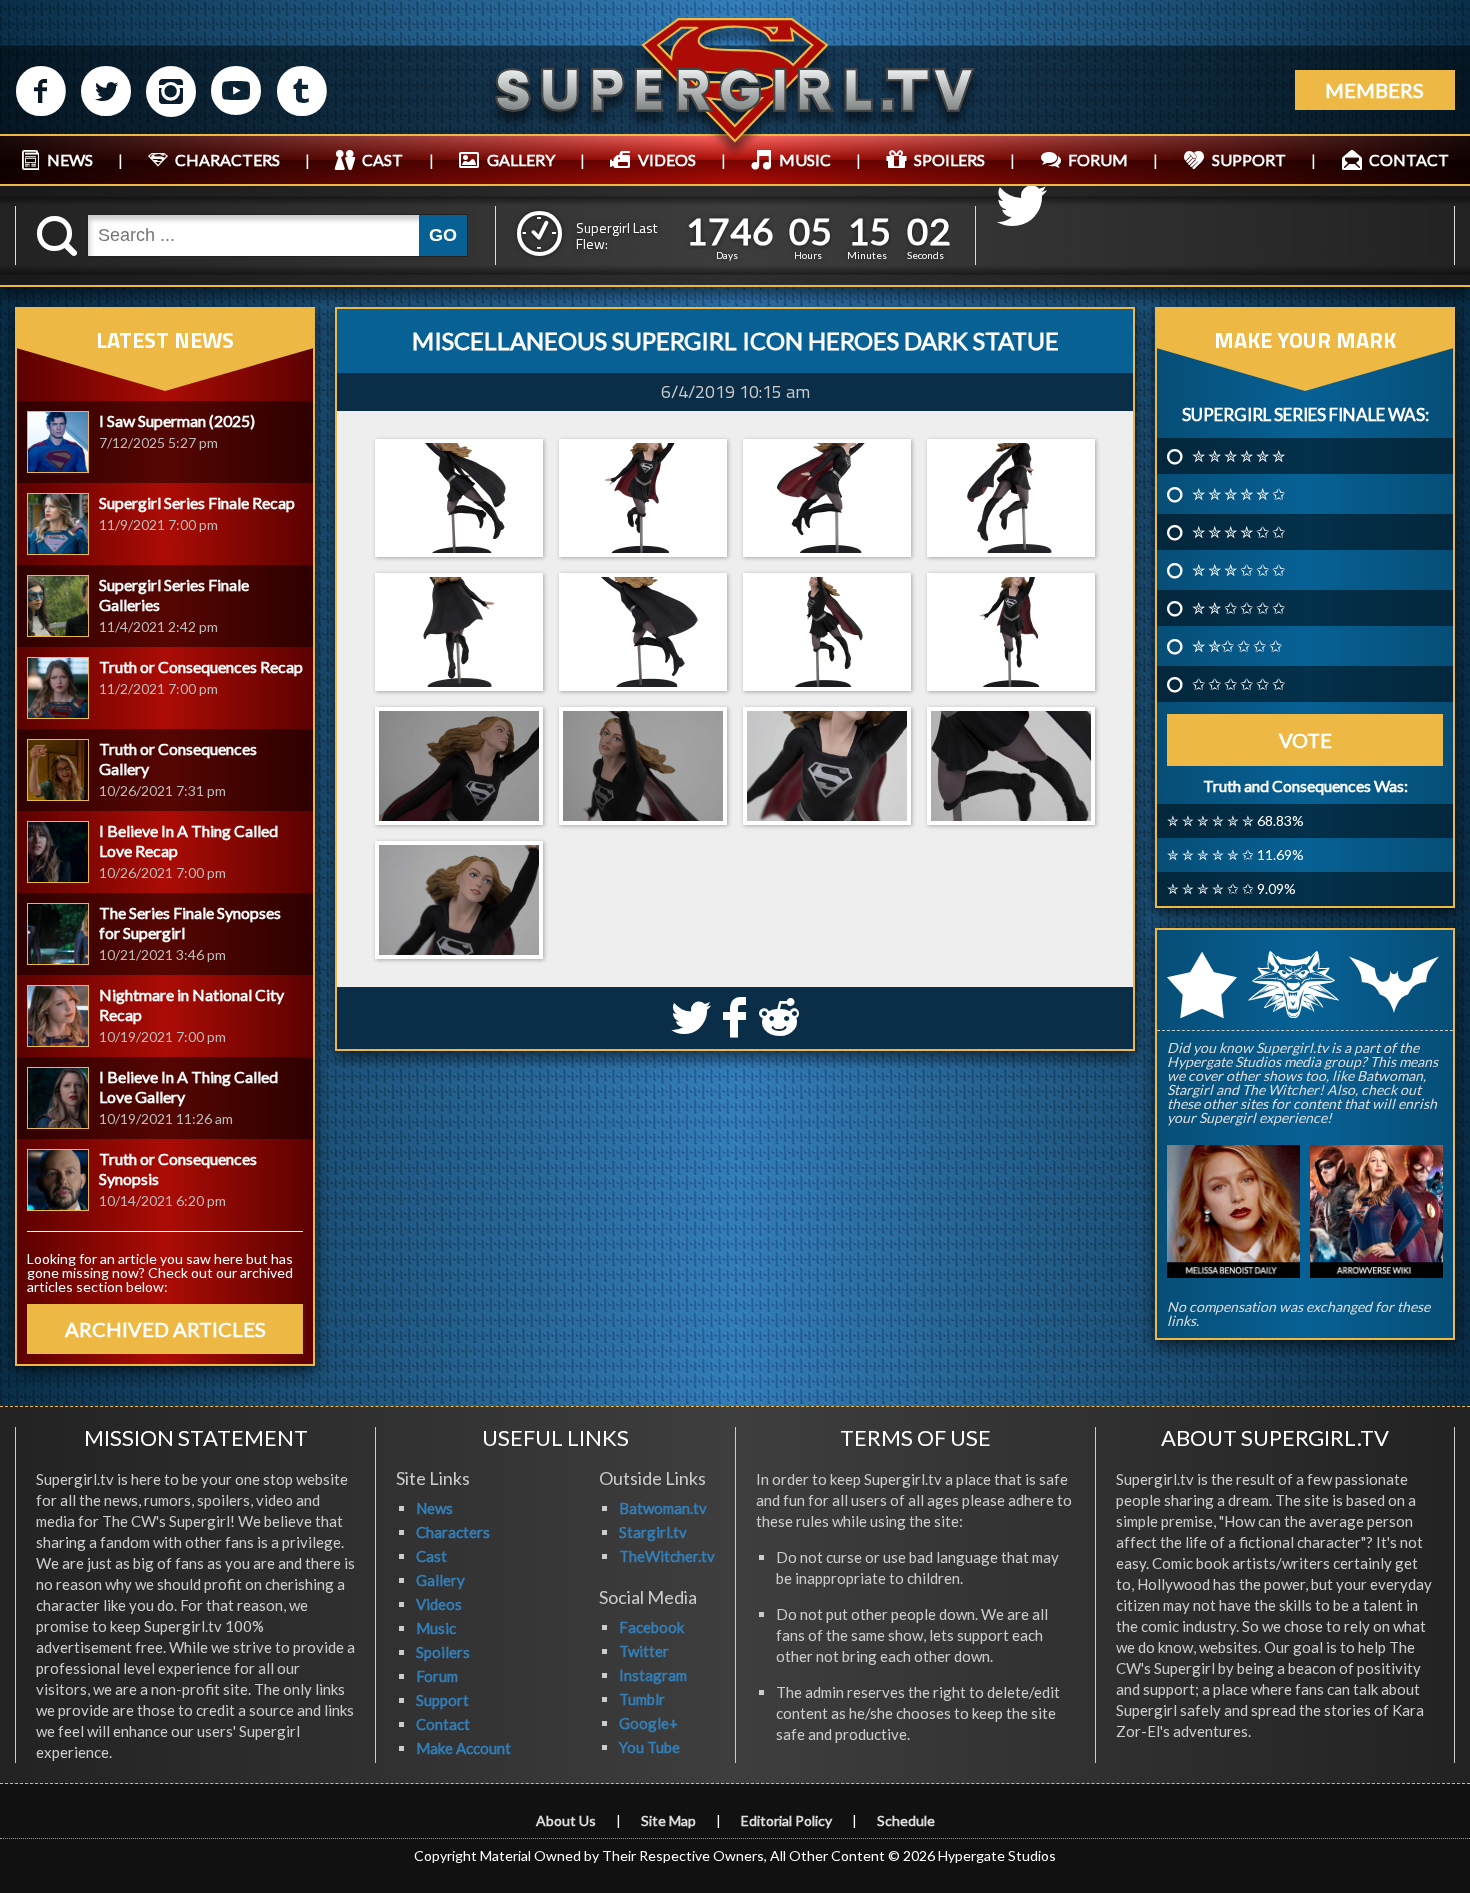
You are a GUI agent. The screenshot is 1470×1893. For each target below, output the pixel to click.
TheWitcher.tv (667, 1556)
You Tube (649, 1747)
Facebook (651, 1627)
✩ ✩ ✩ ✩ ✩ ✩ (1238, 684)
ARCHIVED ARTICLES (165, 1329)
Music (436, 1628)
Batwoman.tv (663, 1508)
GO (443, 235)
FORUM (1098, 159)
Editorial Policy (786, 1820)
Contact (443, 1724)
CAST (382, 159)
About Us (566, 1820)
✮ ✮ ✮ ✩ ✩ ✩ (1238, 570)
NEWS (70, 159)
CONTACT (1409, 159)
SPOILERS (949, 159)
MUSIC (805, 159)
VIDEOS (667, 159)
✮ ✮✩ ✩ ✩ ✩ (1237, 646)
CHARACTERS (227, 159)
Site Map (668, 1820)
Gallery (440, 1580)
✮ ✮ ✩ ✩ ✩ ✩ (1238, 608)
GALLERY (521, 159)
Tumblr (642, 1699)
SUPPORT (1249, 159)
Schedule (906, 1820)
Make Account (463, 1748)
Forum (437, 1676)
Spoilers (443, 1652)
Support (442, 1700)
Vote (1305, 740)
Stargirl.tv (653, 1532)
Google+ (648, 1723)
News (434, 1508)
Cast (431, 1556)
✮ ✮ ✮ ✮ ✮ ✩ (1238, 494)
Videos (439, 1604)
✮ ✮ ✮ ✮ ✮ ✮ (1238, 456)
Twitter (644, 1651)
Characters (453, 1532)
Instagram (653, 1675)
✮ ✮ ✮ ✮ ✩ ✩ (1238, 532)
